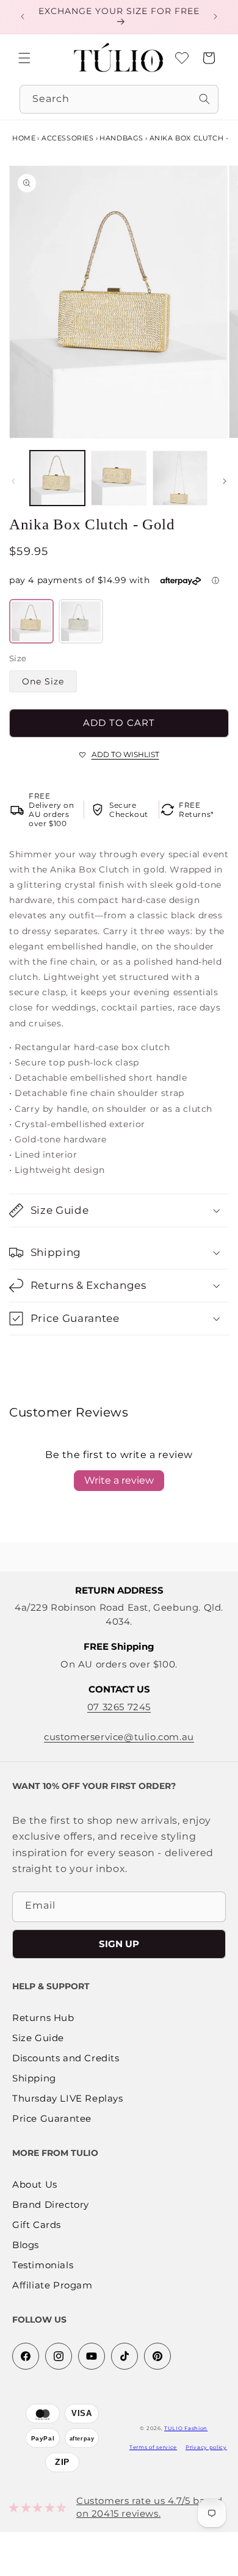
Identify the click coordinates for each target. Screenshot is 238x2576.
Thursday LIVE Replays (68, 2099)
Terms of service (153, 2447)
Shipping (34, 2079)
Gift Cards (37, 2225)
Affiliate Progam (52, 2286)
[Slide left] (13, 481)
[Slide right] (225, 481)
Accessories (68, 138)
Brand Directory (51, 2205)
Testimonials (43, 2266)
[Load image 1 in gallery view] (57, 478)
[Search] (204, 99)
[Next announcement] (215, 16)
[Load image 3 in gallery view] (180, 478)
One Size (43, 681)
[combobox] (119, 99)
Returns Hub (43, 2018)
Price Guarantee (52, 2119)
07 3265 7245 (119, 1707)
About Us (35, 2185)
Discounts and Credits (66, 2059)
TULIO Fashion (186, 2428)
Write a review (119, 1480)
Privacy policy (206, 2447)
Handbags (121, 138)
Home (24, 138)
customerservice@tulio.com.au (119, 1737)
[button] (24, 58)
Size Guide (38, 2038)
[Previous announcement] (23, 16)
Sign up (119, 1944)
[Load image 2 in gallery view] (118, 478)
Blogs (26, 2245)
